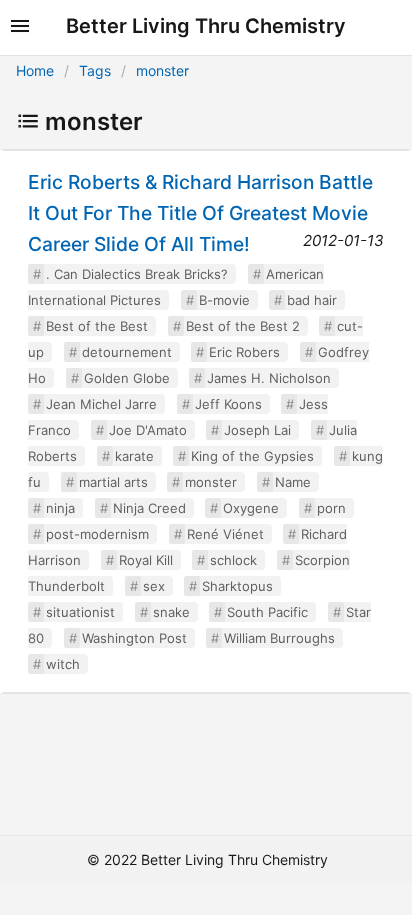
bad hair (312, 300)
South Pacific (267, 612)
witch (63, 664)
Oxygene (251, 508)
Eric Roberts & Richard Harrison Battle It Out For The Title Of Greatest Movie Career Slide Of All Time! (200, 213)
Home (35, 70)
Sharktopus (237, 586)
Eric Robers (244, 352)
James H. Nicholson (269, 378)
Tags (95, 70)
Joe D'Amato (148, 430)
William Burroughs (279, 638)
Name (293, 482)
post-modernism (97, 534)
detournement (127, 352)
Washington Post (134, 638)
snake (171, 612)
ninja (60, 508)
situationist (80, 612)
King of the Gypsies (252, 456)
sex (154, 586)
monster (162, 70)
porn (331, 508)
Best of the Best (97, 326)
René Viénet (225, 534)
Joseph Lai (257, 430)
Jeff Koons (228, 404)
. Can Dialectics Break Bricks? (137, 274)
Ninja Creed (149, 508)
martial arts (113, 482)
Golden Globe (127, 378)
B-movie (224, 300)
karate (134, 456)
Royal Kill (146, 560)
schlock (233, 560)
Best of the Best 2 (243, 326)
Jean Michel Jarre (101, 404)
